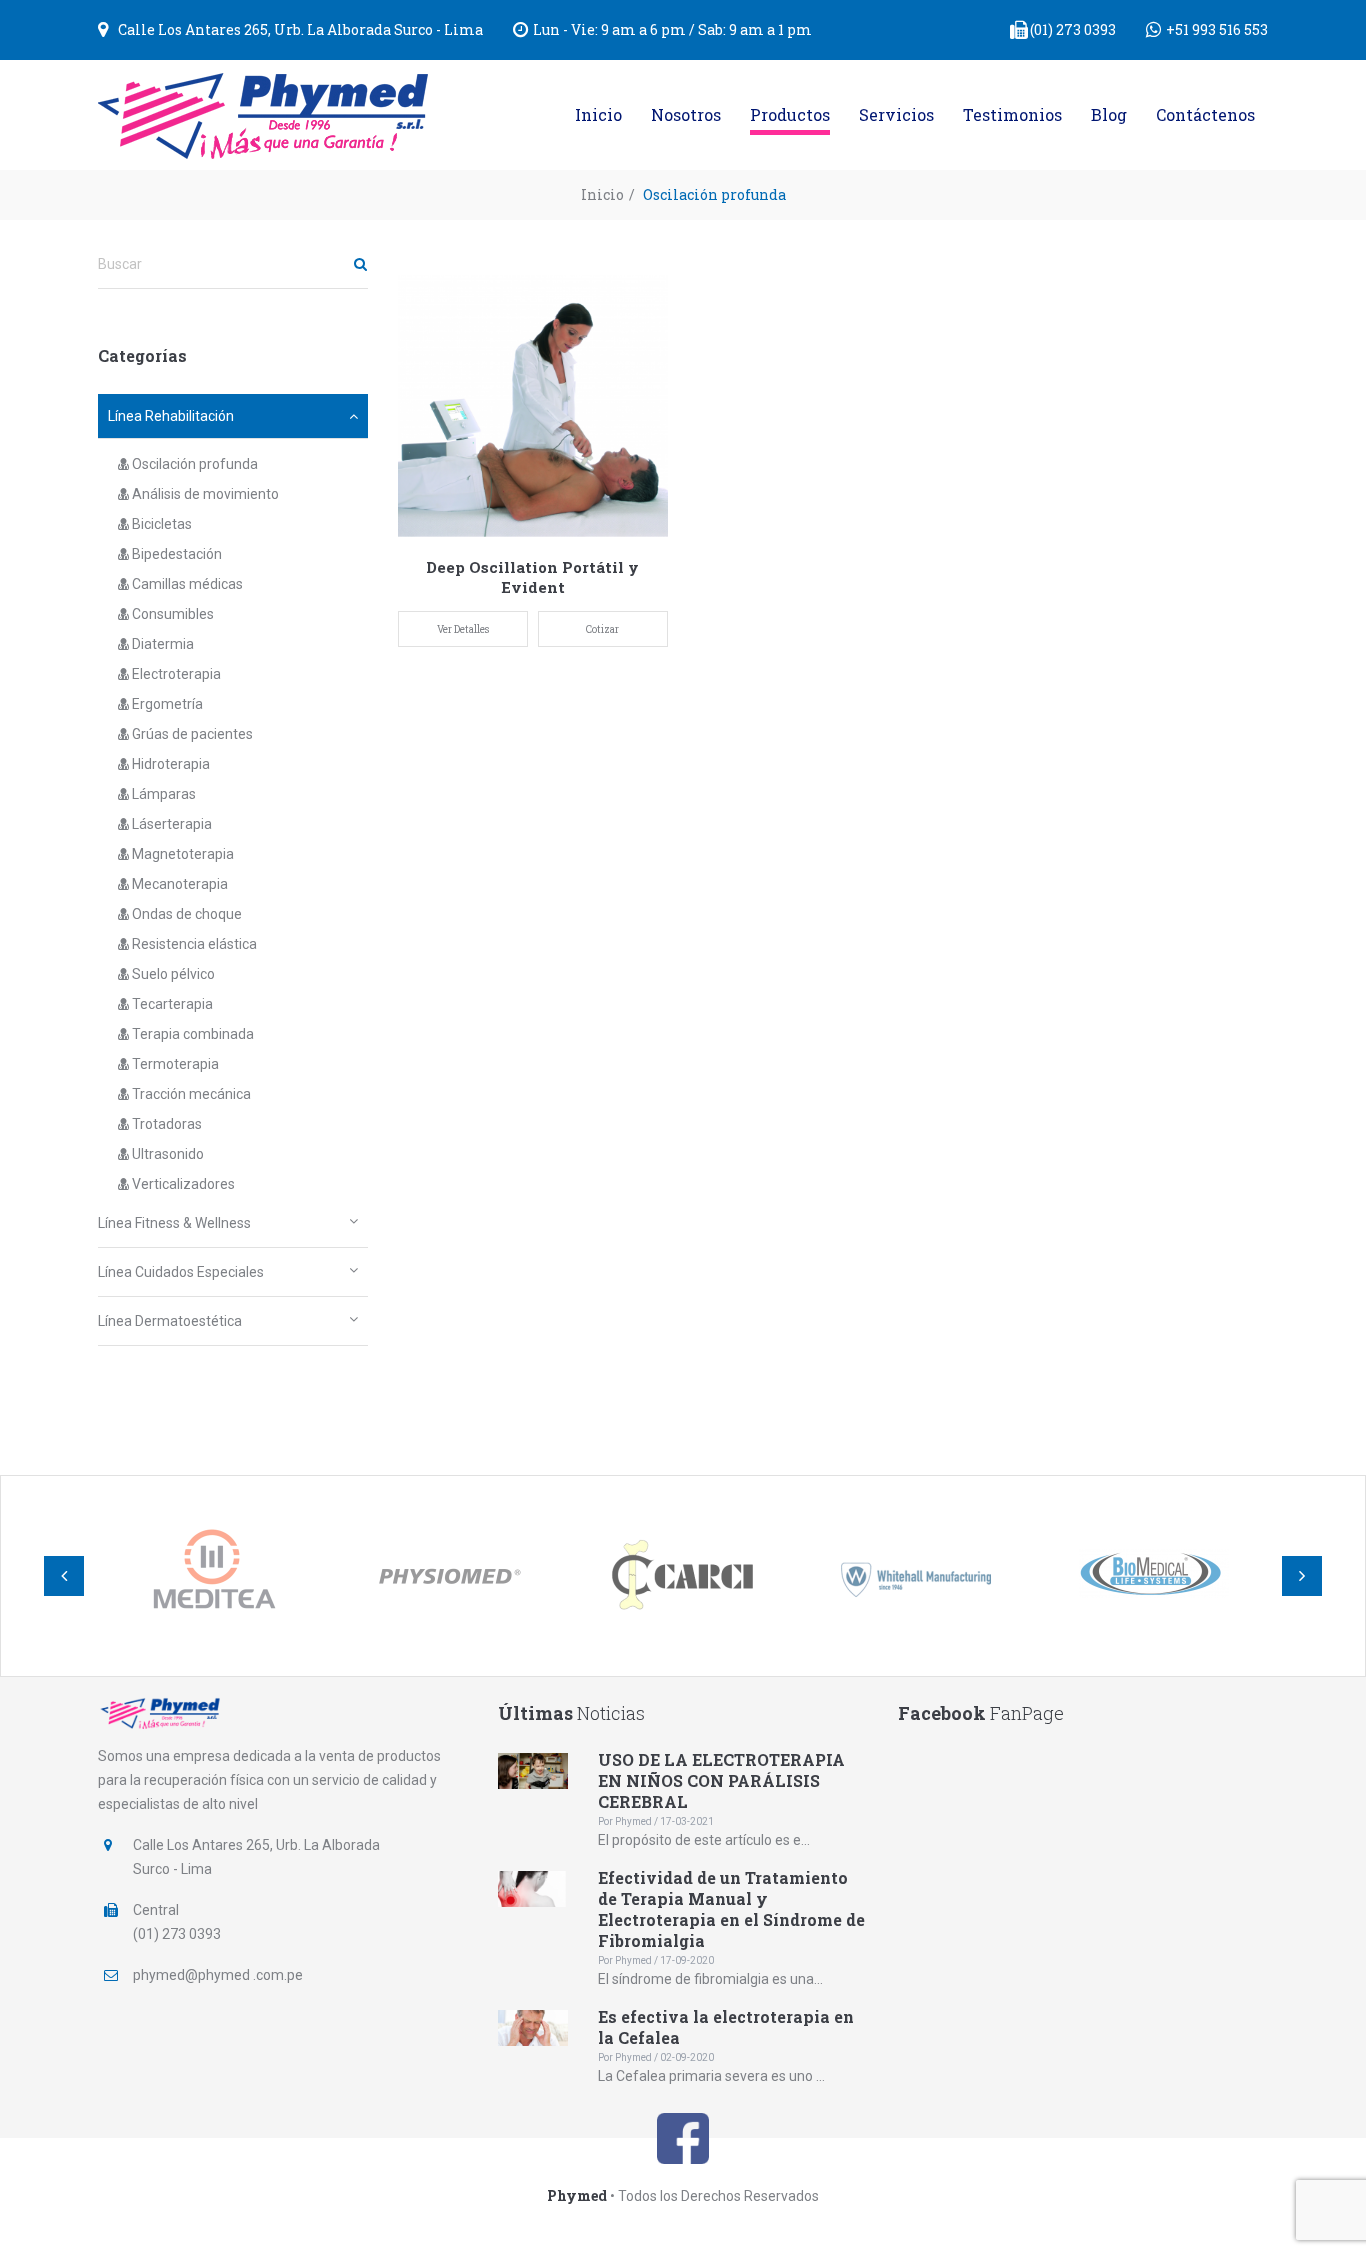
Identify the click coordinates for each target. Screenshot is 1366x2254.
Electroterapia (175, 674)
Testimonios (1012, 114)
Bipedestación (175, 554)
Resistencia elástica (193, 944)
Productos (790, 114)
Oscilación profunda (193, 464)
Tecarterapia (171, 1004)
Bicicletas (160, 524)
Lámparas (162, 794)
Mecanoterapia (178, 884)
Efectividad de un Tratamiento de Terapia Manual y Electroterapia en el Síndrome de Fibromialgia (731, 1909)
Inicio (598, 114)
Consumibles (171, 614)
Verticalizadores (182, 1184)
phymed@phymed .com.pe (218, 1975)
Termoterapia (174, 1064)
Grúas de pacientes (191, 734)
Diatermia (161, 644)
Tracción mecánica (190, 1094)
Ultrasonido (166, 1154)
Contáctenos (1205, 114)
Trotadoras (165, 1124)
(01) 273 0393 (1073, 29)
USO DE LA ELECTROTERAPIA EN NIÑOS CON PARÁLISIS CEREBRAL (721, 1780)
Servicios (896, 114)
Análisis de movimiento (204, 494)
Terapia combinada (191, 1034)
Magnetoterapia (181, 854)
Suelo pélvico (172, 974)
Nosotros (686, 114)
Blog (1109, 114)
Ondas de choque (185, 914)
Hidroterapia (169, 764)
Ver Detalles (463, 629)
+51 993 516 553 (1217, 29)
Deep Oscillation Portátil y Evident (532, 577)
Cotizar (602, 629)
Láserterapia (170, 824)
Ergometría (166, 704)
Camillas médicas (186, 584)
